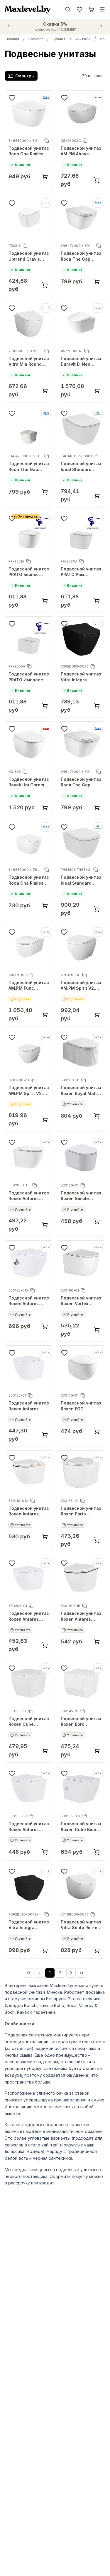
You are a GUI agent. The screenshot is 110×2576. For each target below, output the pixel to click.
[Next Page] (71, 1973)
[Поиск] (68, 9)
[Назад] (9, 26)
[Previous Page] (39, 1973)
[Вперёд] (101, 26)
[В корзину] (45, 177)
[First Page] (29, 1973)
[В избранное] (12, 98)
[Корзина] (91, 9)
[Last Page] (82, 1973)
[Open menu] (102, 9)
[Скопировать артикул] (47, 141)
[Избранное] (79, 9)
